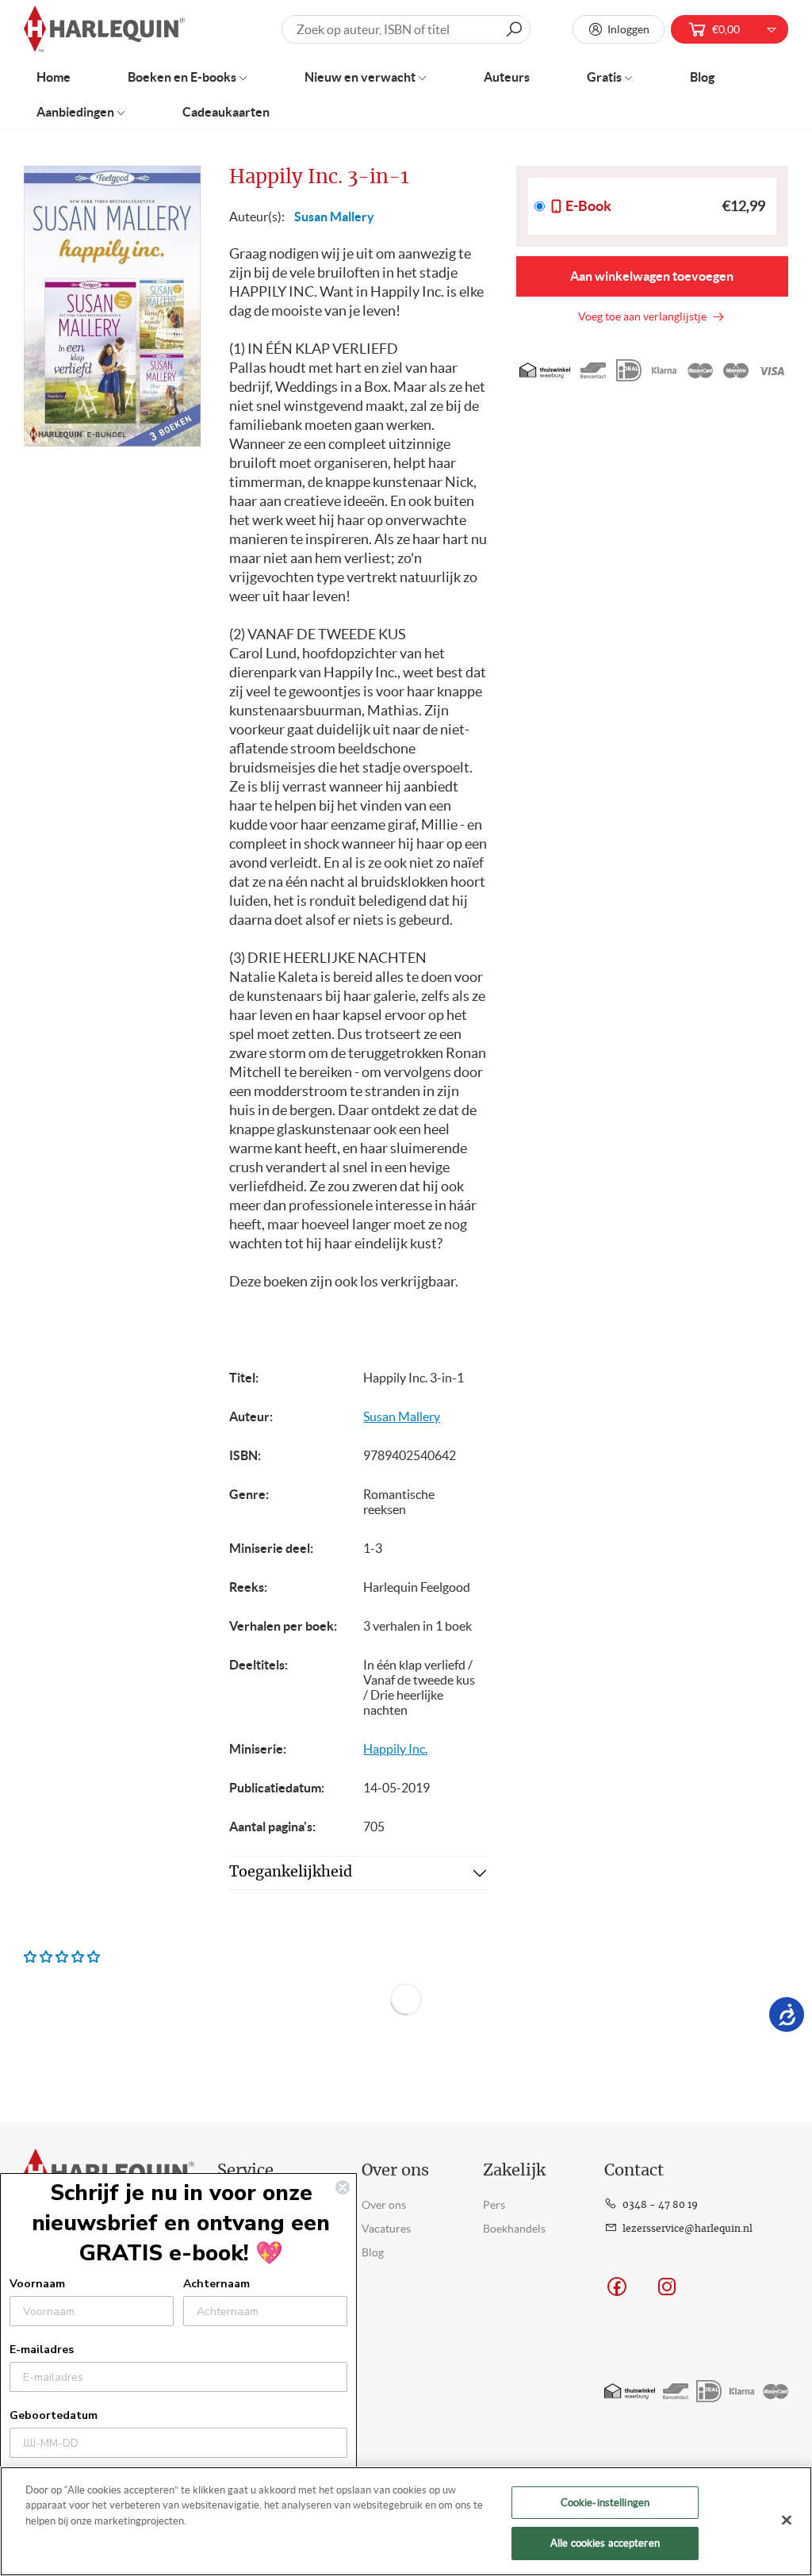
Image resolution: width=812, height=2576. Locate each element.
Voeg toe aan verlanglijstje (645, 316)
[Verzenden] (514, 29)
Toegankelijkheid (291, 1873)
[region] (406, 2521)
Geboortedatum (54, 2415)
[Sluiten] (787, 2520)
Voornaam (37, 2284)
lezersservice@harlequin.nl (688, 2229)
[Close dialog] (343, 2187)
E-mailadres (42, 2350)
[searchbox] (406, 29)
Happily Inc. (395, 1749)
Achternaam (216, 2284)
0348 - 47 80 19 (660, 2205)
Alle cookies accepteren (605, 2543)
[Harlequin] (104, 30)
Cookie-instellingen (605, 2503)
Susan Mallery (334, 217)
